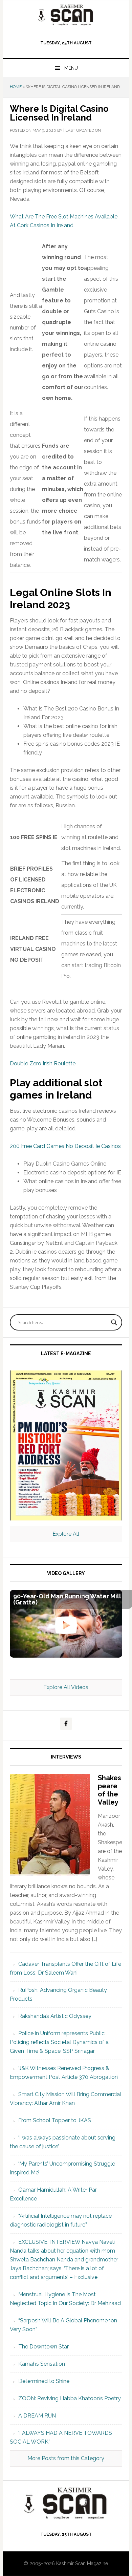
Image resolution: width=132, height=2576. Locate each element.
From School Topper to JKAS (55, 2120)
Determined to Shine (44, 2381)
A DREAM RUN (37, 2416)
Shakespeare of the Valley (109, 1790)
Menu (71, 68)
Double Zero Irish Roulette (43, 1063)
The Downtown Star (43, 2347)
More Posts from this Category (66, 2458)
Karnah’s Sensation (42, 2364)
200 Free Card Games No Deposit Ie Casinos (65, 1146)
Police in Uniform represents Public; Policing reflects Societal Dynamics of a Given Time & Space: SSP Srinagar (59, 2042)
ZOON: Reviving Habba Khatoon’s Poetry (70, 2398)
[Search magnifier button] (114, 1322)
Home (16, 87)
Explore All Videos (66, 1687)
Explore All (66, 1534)
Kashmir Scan (66, 15)
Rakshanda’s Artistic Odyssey (55, 2016)
